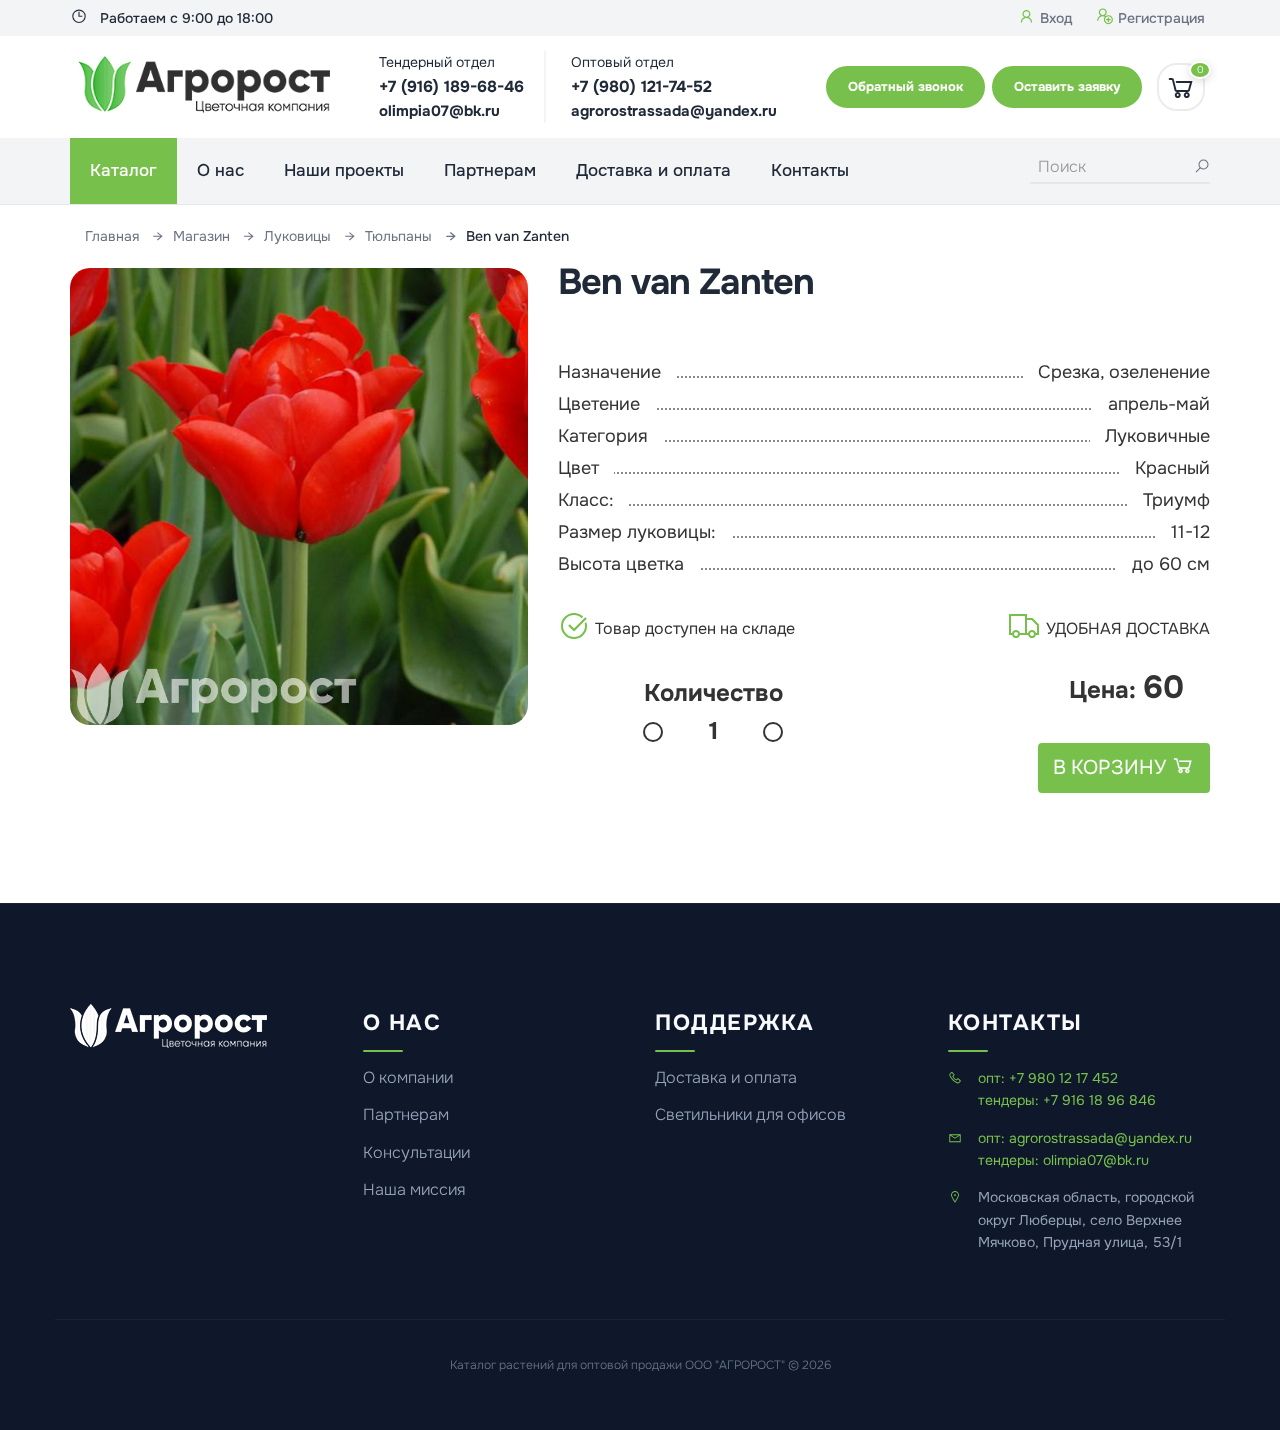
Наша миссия (414, 1190)
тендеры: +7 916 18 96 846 (1067, 1100)
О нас (220, 170)
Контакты (810, 170)
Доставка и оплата (653, 170)
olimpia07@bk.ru (439, 111)
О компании (408, 1078)
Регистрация (1159, 18)
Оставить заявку (1067, 86)
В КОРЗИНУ (1112, 767)
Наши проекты (344, 170)
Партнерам (490, 170)
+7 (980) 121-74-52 (641, 86)
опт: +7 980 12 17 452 (1048, 1078)
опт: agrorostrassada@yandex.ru (1085, 1138)
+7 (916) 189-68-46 (451, 86)
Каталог (123, 170)
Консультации (416, 1153)
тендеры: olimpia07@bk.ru (1063, 1160)
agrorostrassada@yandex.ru (674, 111)
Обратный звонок (905, 86)
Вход (1054, 18)
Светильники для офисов (750, 1115)
